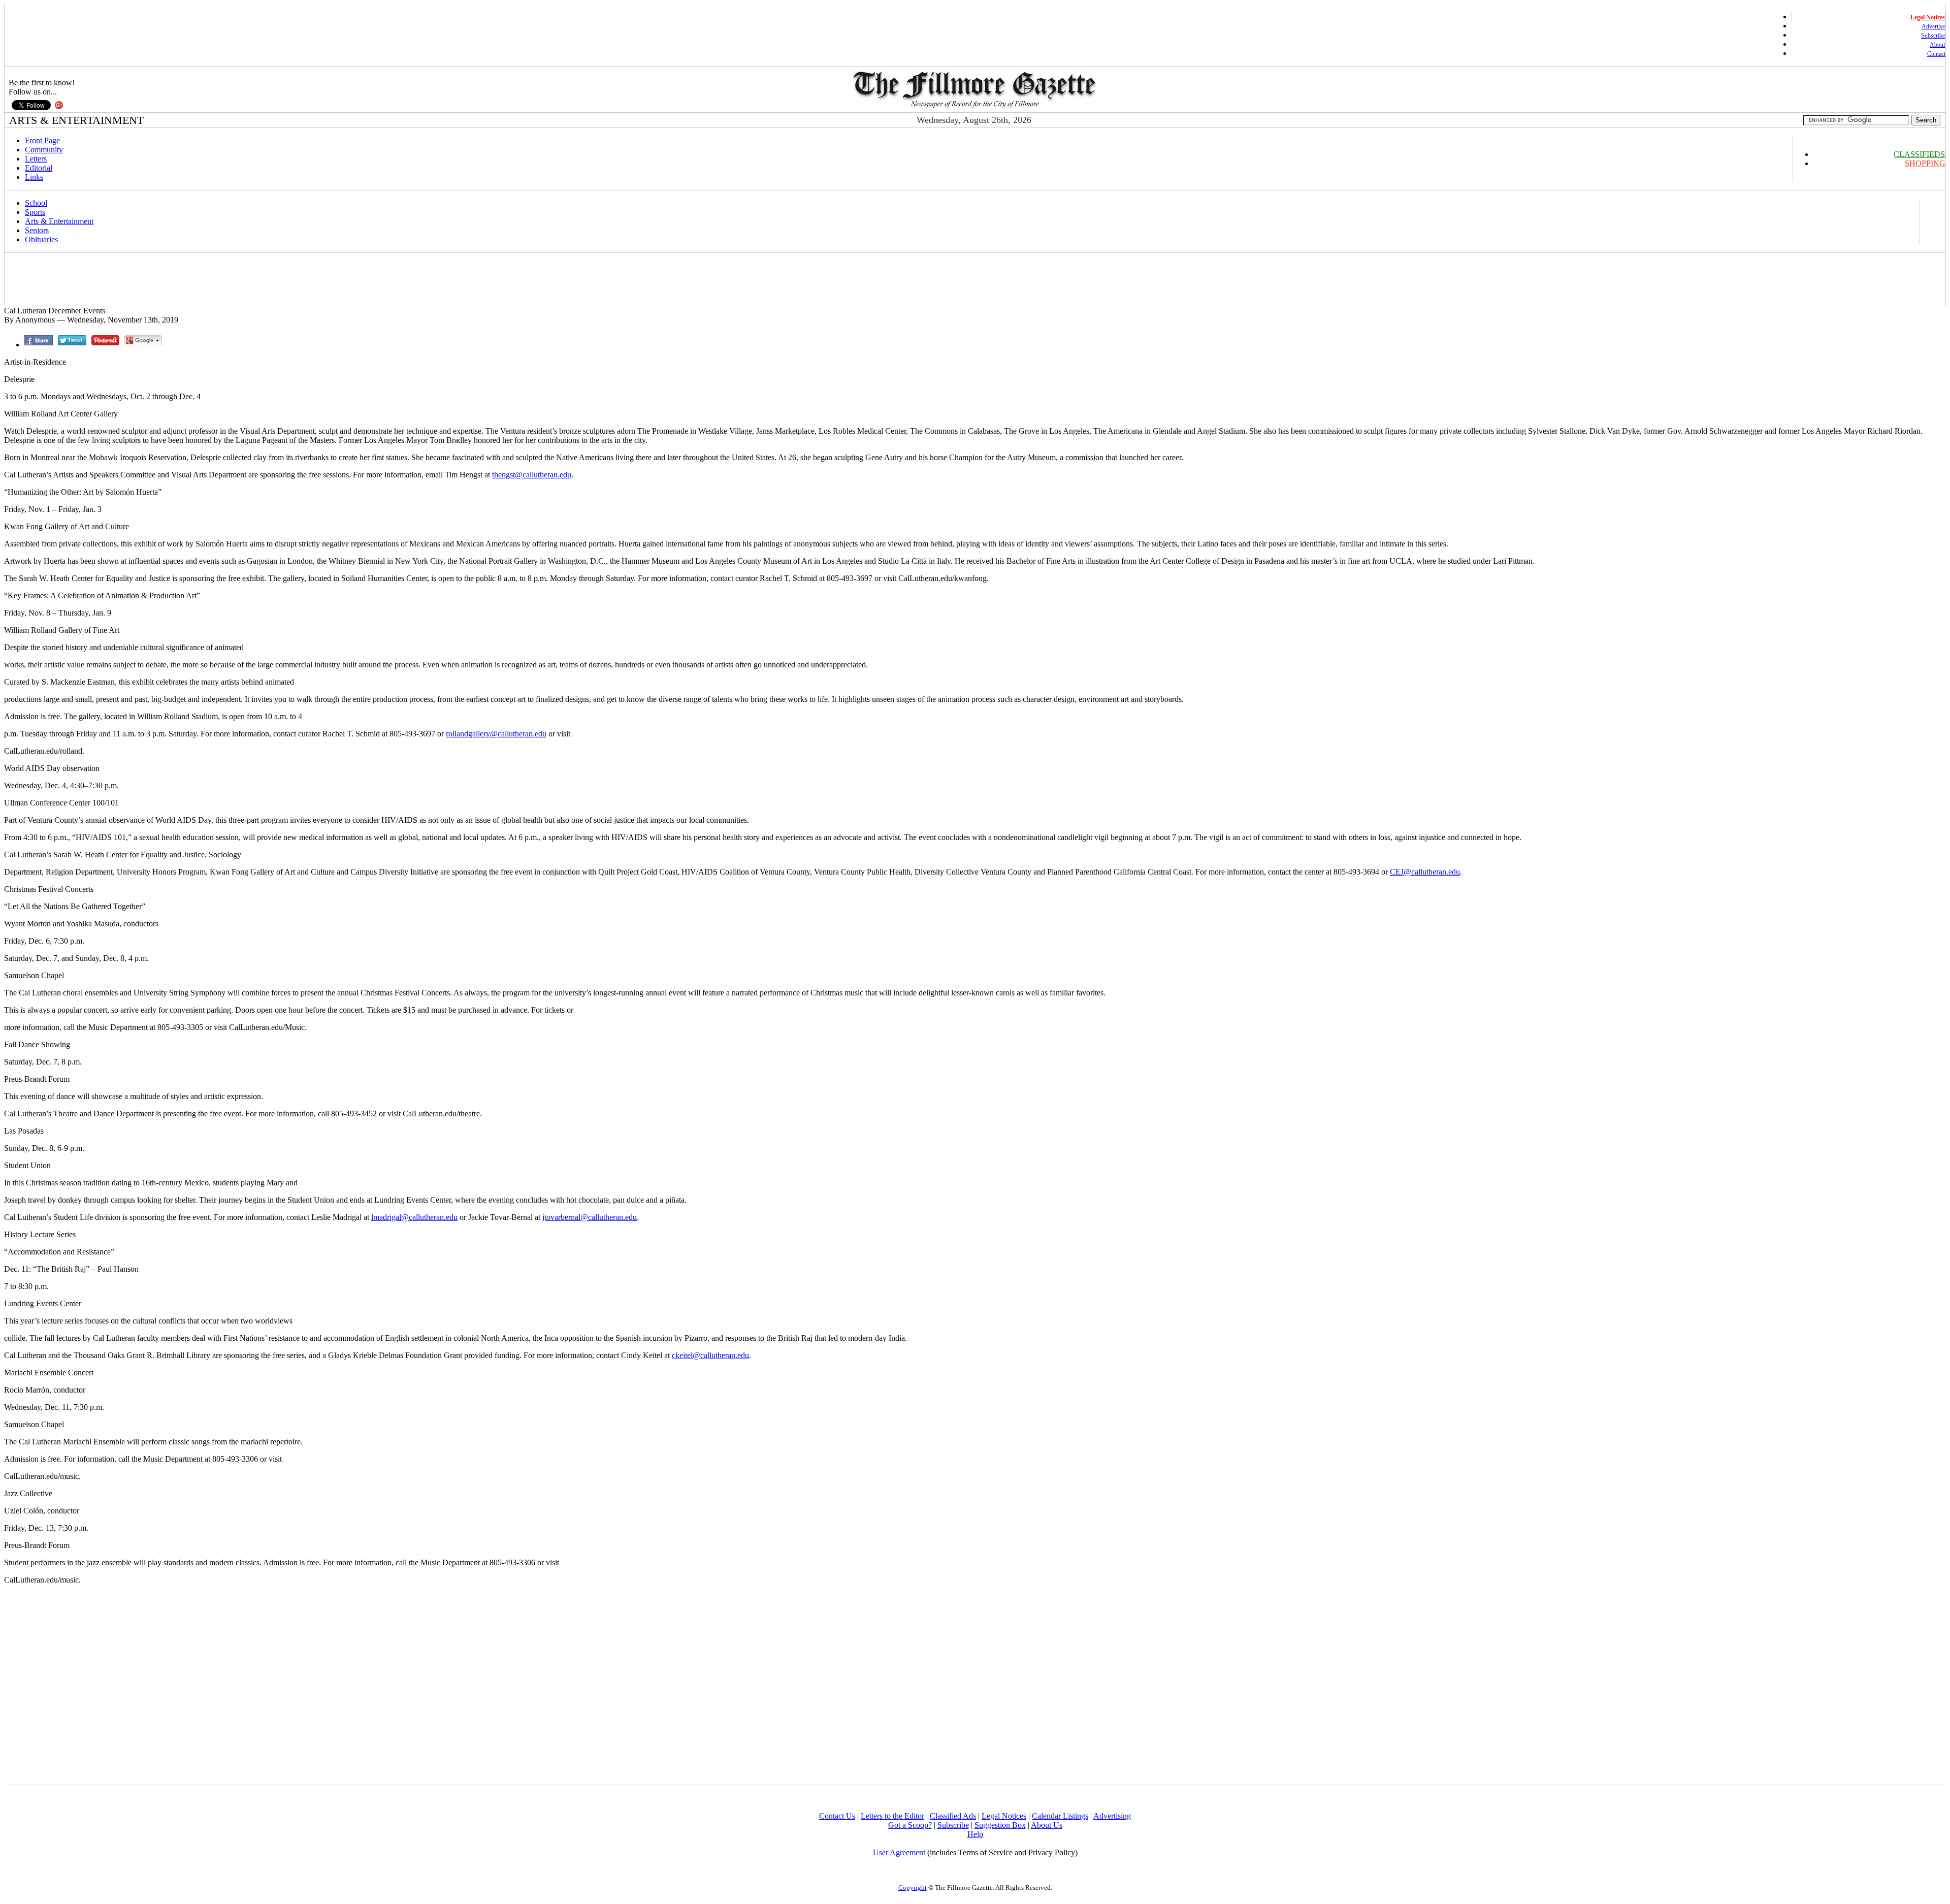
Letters (36, 159)
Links (34, 177)
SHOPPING (1925, 163)
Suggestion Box (1000, 1825)
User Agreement (899, 1852)
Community (44, 150)
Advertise (1933, 26)
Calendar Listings (1060, 1816)
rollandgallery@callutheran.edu (496, 734)
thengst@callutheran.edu (532, 475)
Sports (35, 212)
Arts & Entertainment (59, 221)
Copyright (913, 1887)
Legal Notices (1004, 1816)
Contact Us (837, 1816)
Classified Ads (953, 1816)
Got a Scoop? (910, 1825)
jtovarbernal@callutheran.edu (590, 1217)
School (36, 203)
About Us (1047, 1825)
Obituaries (41, 239)
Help (975, 1834)
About (1937, 45)
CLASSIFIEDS (1919, 154)
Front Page (42, 140)
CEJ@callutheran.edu (1425, 872)
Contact (1936, 54)
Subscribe (1933, 36)
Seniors (37, 230)
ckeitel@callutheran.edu (710, 1355)
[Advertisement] (191, 279)
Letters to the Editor (892, 1816)
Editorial (39, 168)
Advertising (1112, 1816)
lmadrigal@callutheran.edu (414, 1217)
